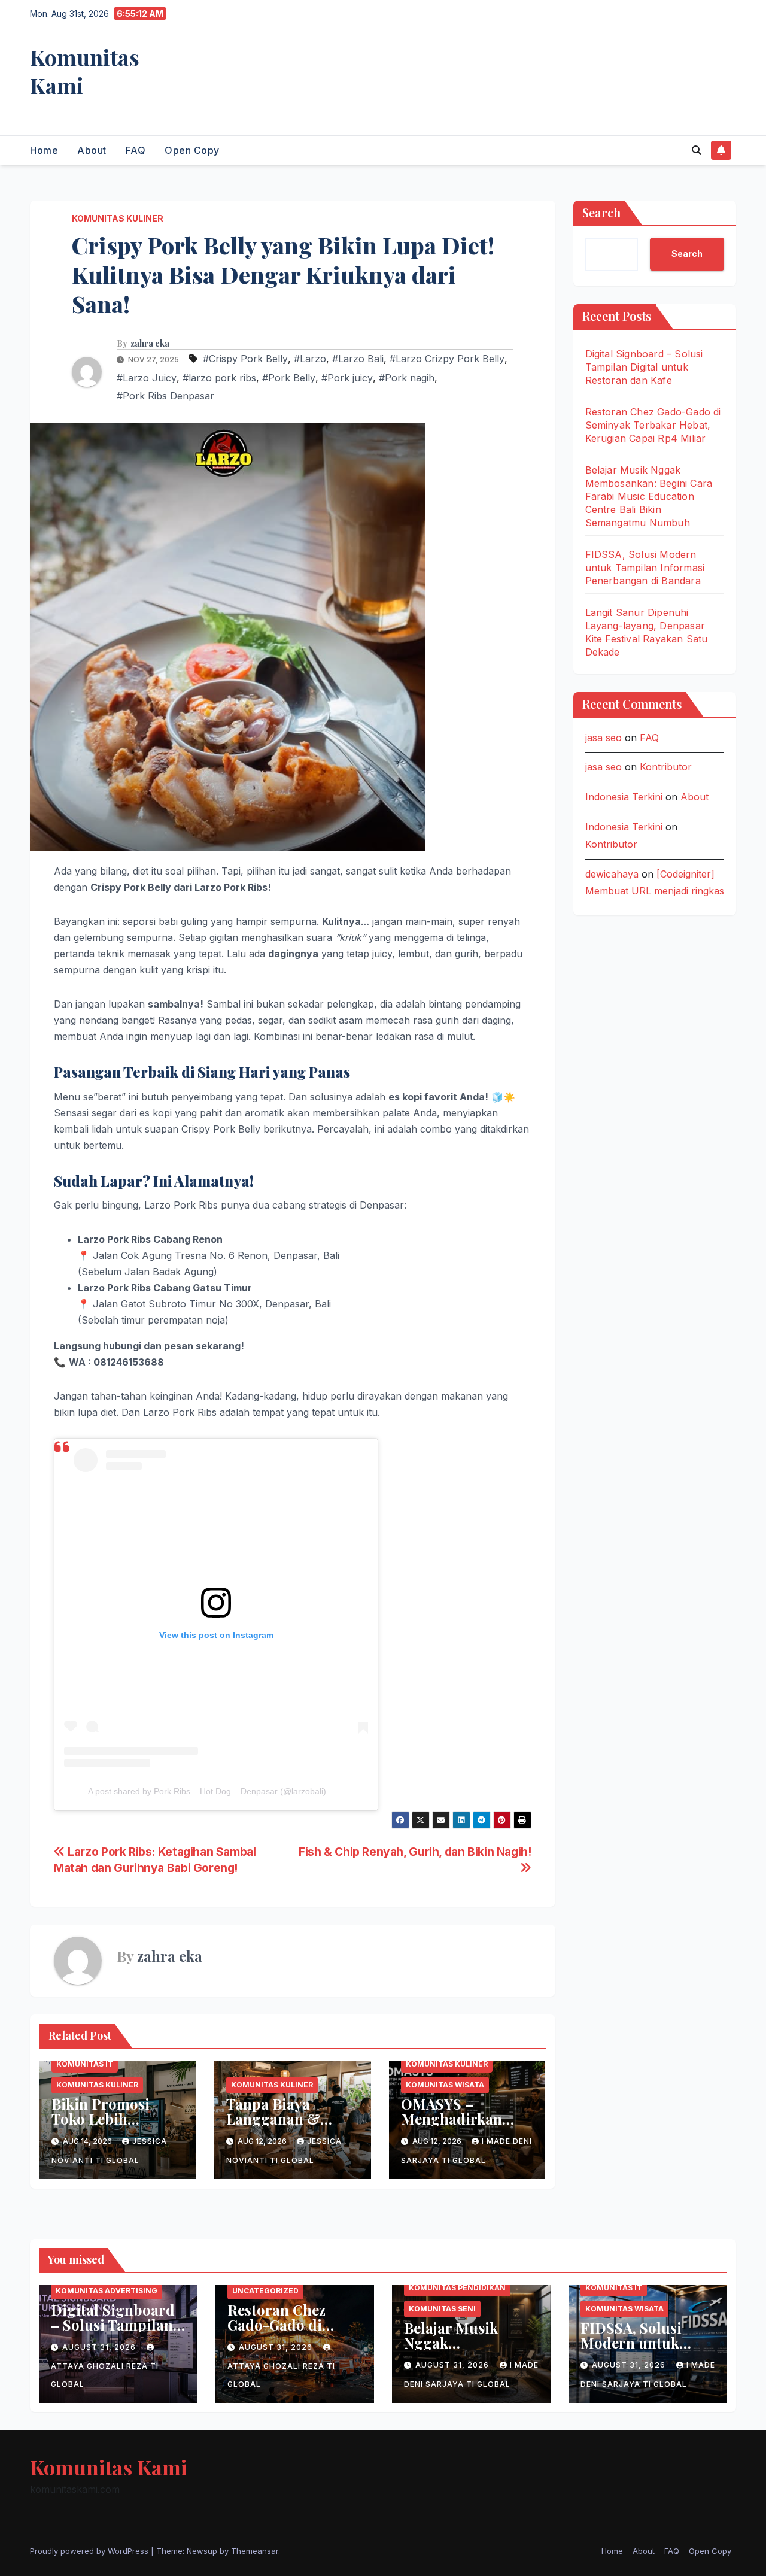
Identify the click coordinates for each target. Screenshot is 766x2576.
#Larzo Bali (358, 359)
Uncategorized (265, 2291)
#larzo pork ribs (219, 378)
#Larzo (310, 359)
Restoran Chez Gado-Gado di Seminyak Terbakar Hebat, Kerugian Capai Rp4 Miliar (653, 425)
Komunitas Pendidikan (457, 2288)
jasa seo (604, 738)
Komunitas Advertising (107, 2291)
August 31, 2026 (100, 2347)
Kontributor (666, 767)
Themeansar (255, 2551)
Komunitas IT (85, 2064)
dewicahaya (612, 874)
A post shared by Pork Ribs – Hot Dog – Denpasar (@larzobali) (207, 1791)
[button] (697, 150)
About (92, 150)
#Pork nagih (407, 378)
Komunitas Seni (442, 2309)
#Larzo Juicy (147, 378)
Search (601, 212)
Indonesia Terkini (624, 797)
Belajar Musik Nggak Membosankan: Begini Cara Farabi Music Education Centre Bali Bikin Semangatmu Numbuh (649, 496)
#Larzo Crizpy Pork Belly (447, 359)
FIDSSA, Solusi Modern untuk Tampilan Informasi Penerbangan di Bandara (645, 568)
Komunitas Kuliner (118, 218)
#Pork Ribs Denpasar (165, 396)
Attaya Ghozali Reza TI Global (105, 2375)
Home (44, 150)
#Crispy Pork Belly (245, 359)
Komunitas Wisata (445, 2085)
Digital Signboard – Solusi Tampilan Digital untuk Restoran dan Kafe (644, 367)
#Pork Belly (289, 378)
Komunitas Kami (85, 71)
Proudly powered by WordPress (90, 2551)
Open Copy (192, 150)
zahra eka (150, 344)
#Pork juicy (347, 378)
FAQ (136, 150)
